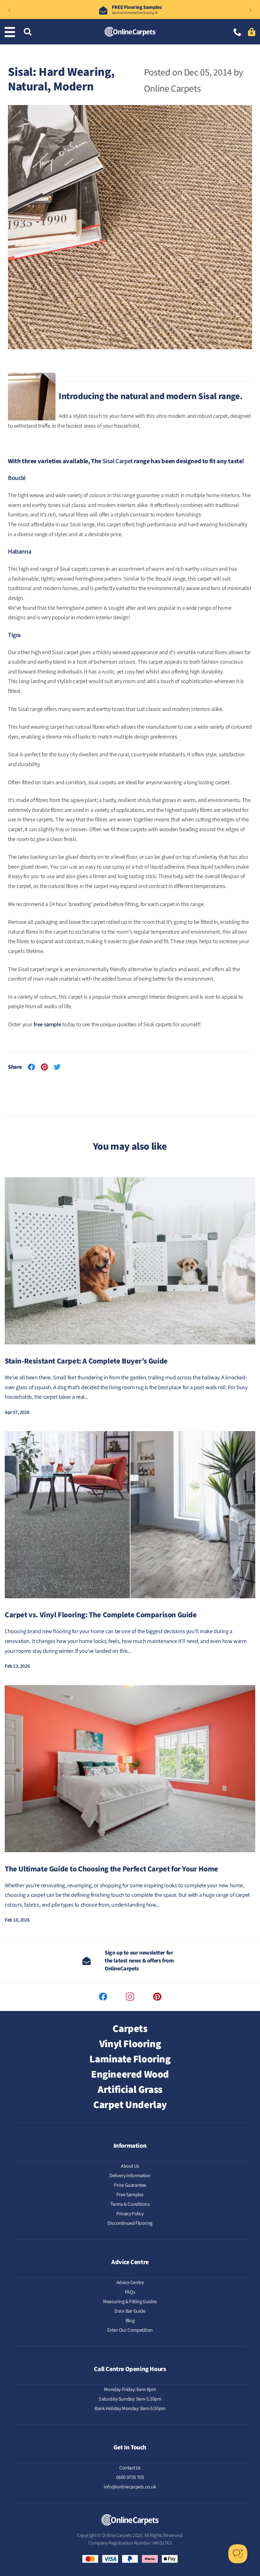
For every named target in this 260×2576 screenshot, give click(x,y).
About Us (130, 2166)
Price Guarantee (130, 2185)
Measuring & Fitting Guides (130, 2302)
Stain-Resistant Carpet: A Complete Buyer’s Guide (86, 1361)
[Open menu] (11, 32)
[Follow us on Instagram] (130, 1997)
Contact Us (130, 2468)
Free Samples (130, 2195)
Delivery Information (130, 2176)
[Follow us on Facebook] (103, 1997)
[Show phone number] (237, 33)
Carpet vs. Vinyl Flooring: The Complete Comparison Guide (101, 1615)
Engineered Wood (130, 2074)
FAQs (130, 2292)
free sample (47, 1025)
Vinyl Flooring (130, 2044)
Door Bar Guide (130, 2311)
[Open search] (28, 32)
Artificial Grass (130, 2090)
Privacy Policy (130, 2214)
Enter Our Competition (130, 2330)
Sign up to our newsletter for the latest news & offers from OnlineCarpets (139, 1961)
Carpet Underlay (130, 2105)
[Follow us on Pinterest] (157, 1997)
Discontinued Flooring (130, 2223)
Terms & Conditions (130, 2204)
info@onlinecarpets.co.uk (130, 2487)
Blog (130, 2321)
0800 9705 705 (130, 2477)
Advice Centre (130, 2283)
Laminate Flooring (130, 2059)
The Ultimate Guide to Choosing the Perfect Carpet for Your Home (111, 1869)
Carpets (130, 2029)
